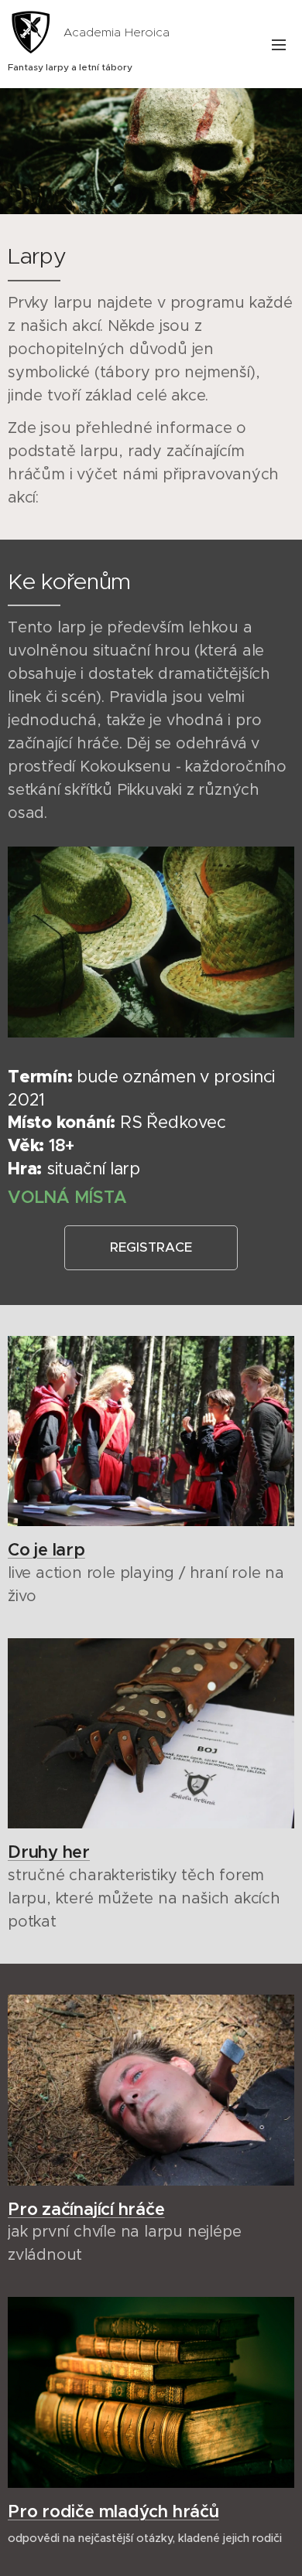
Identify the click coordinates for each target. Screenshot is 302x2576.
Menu (279, 44)
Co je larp (46, 1550)
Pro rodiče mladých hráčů (113, 2511)
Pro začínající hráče (86, 2209)
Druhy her (49, 1852)
